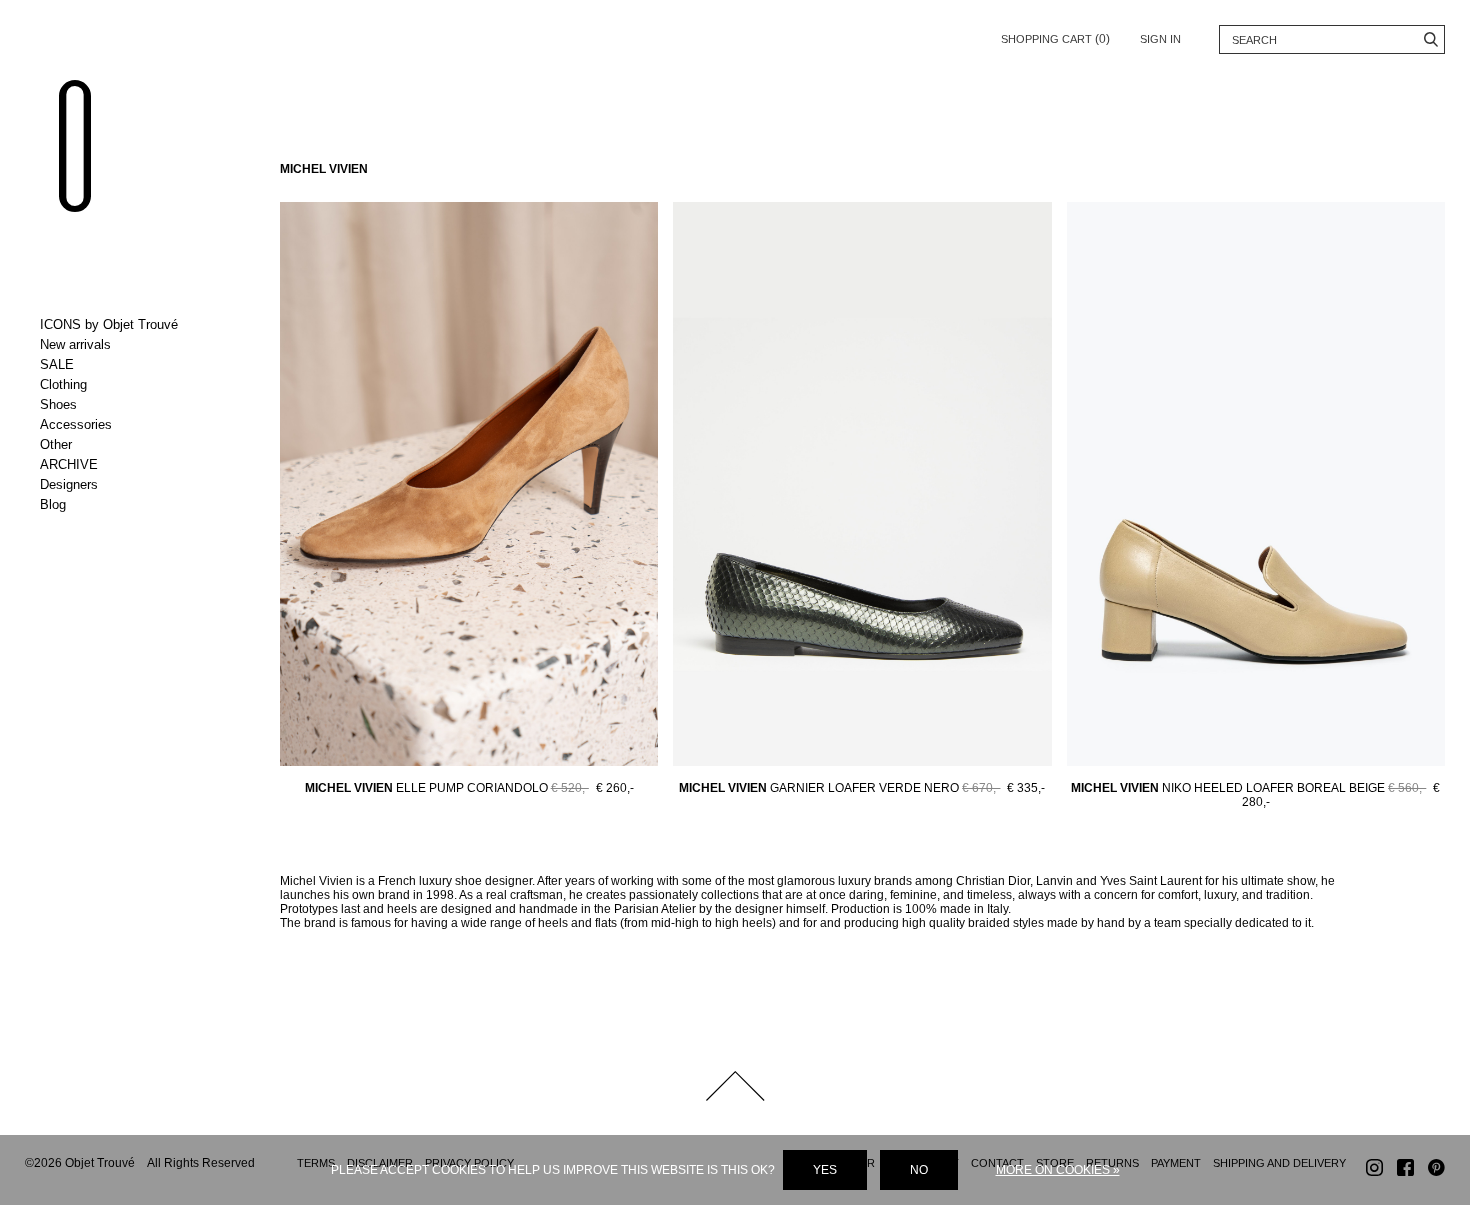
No (919, 1170)
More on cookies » (1058, 1170)
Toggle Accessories (122, 425)
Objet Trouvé (75, 146)
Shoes (58, 404)
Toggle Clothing (122, 385)
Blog (53, 504)
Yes (825, 1170)
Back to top (735, 1086)
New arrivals (75, 344)
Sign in (1160, 39)
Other (56, 444)
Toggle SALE (122, 365)
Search (1430, 39)
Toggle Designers (122, 485)
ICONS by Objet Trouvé (109, 324)
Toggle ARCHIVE (122, 465)
